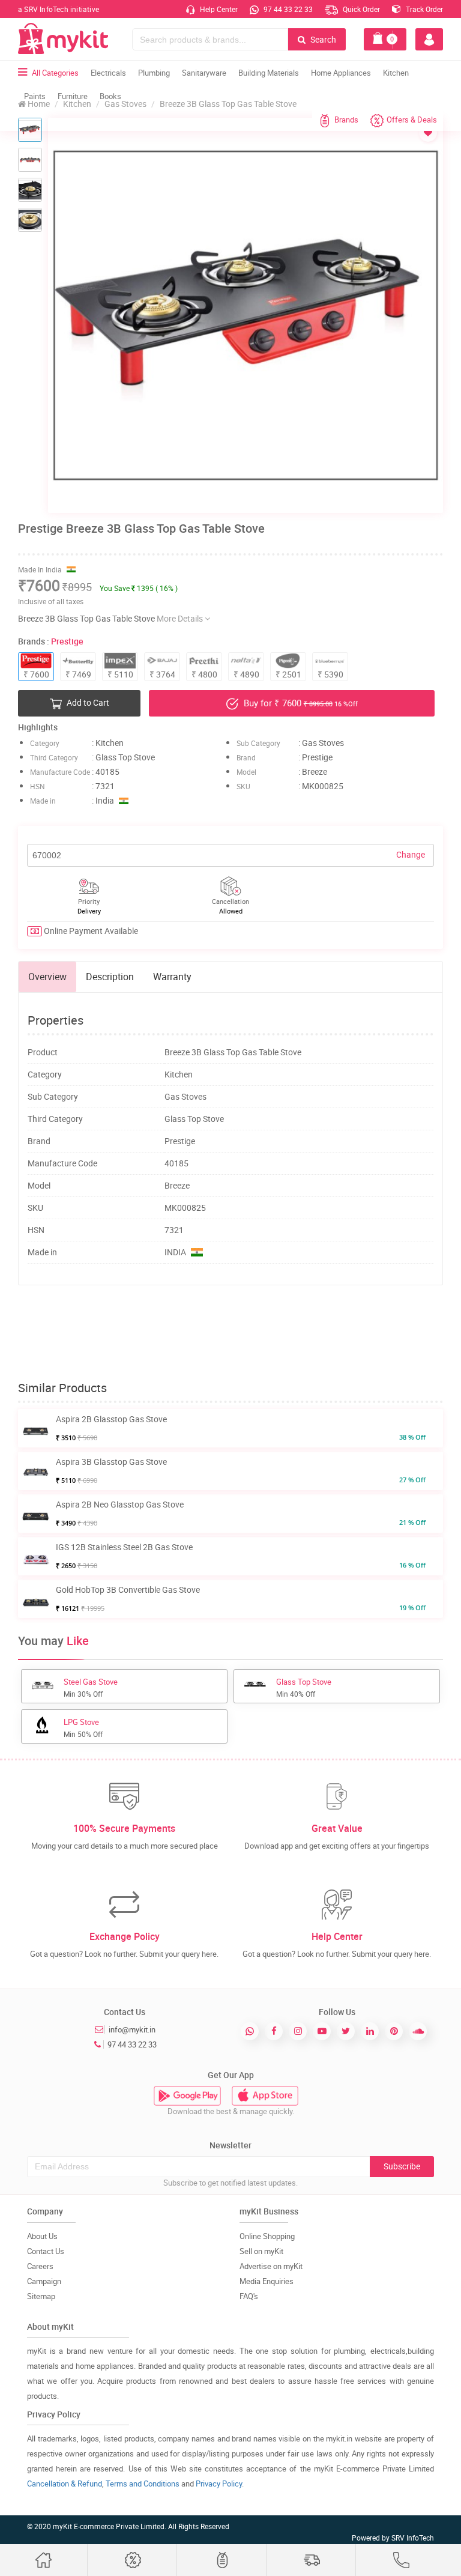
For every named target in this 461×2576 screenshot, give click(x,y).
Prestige (67, 641)
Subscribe (402, 2166)
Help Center (218, 9)
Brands (346, 120)
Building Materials (269, 73)
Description (110, 977)
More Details (181, 618)
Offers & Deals (412, 120)
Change (411, 854)
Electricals (108, 73)
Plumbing (154, 73)
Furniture (73, 96)
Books (110, 96)
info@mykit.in (132, 2029)
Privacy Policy (219, 2484)
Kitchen (396, 73)
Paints (35, 96)
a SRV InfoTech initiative (59, 9)
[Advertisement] (237, 1333)
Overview (47, 977)
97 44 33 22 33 (287, 9)
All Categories (55, 73)
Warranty (172, 977)
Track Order (423, 9)
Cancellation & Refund (65, 2484)
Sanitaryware (204, 73)
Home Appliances (341, 73)
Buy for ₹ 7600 (300, 703)
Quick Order (360, 9)
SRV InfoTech (413, 2538)
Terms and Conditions (143, 2484)
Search (322, 39)
